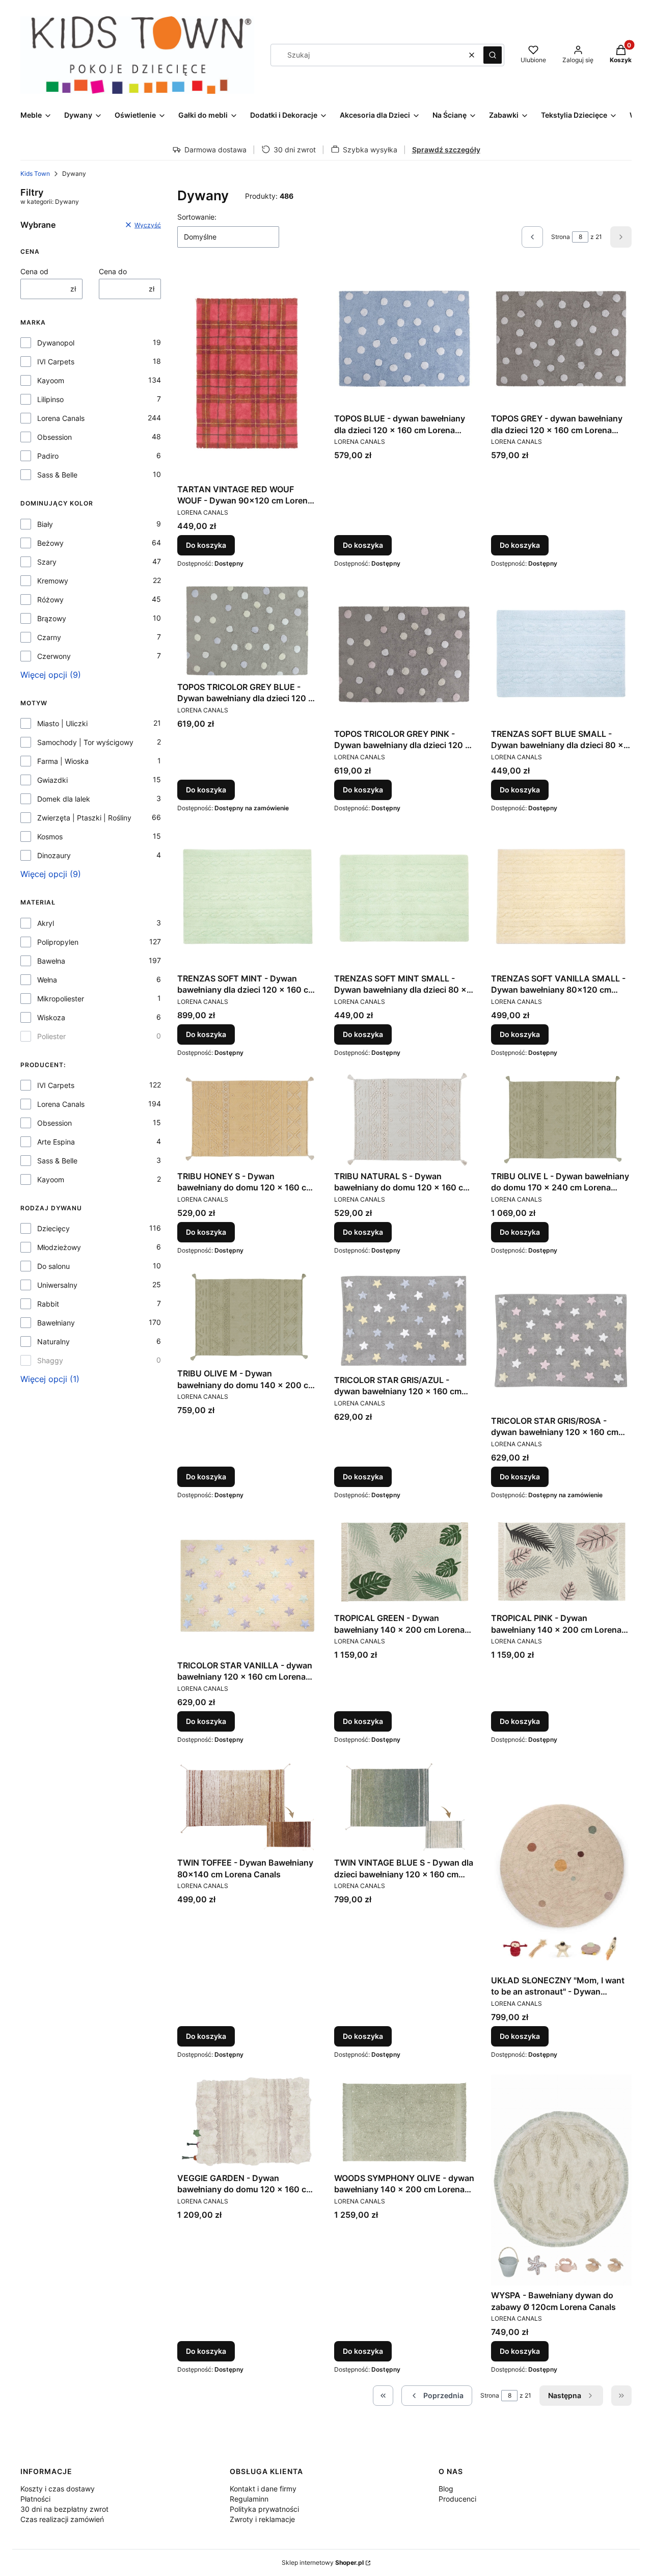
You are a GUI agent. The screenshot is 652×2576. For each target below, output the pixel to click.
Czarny (49, 637)
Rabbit (48, 1304)
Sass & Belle (57, 475)
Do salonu (53, 1266)
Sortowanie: (197, 217)
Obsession (55, 437)
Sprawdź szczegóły (446, 150)
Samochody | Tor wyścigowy (85, 742)
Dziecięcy (53, 1228)
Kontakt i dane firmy (263, 2489)
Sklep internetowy (323, 2562)
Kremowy (53, 581)
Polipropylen (58, 942)
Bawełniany (56, 1323)
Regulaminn (249, 2499)
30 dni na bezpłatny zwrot (64, 2509)
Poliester (51, 1036)
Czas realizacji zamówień (62, 2519)
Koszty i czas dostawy (58, 2489)
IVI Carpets (56, 362)
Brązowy (52, 618)
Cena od (34, 271)
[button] (493, 55)
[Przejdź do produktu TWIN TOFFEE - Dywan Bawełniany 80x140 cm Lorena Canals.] (248, 1807)
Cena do (113, 271)
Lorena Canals (61, 418)
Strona (561, 237)
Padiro (48, 456)
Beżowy (50, 543)
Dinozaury (54, 855)
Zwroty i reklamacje (262, 2519)
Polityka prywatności (264, 2509)
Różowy (50, 600)
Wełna (47, 980)
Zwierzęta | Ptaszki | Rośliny (84, 818)
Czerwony (54, 656)
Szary (47, 562)
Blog (446, 2489)
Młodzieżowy (59, 1247)
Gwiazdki (52, 780)
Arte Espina (56, 1142)
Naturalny (53, 1342)
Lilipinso (50, 399)
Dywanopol (56, 343)
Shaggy (50, 1360)
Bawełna (51, 961)
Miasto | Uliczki (62, 723)
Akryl (46, 923)
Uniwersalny (57, 1285)
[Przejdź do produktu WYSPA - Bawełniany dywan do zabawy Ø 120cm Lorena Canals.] (561, 2180)
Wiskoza (51, 1017)
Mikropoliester (61, 999)
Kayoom (51, 380)
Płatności (35, 2499)
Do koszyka (206, 545)
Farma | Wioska (63, 761)
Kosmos (50, 836)
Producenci (457, 2499)
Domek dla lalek (64, 799)
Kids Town (35, 174)
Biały (45, 524)
